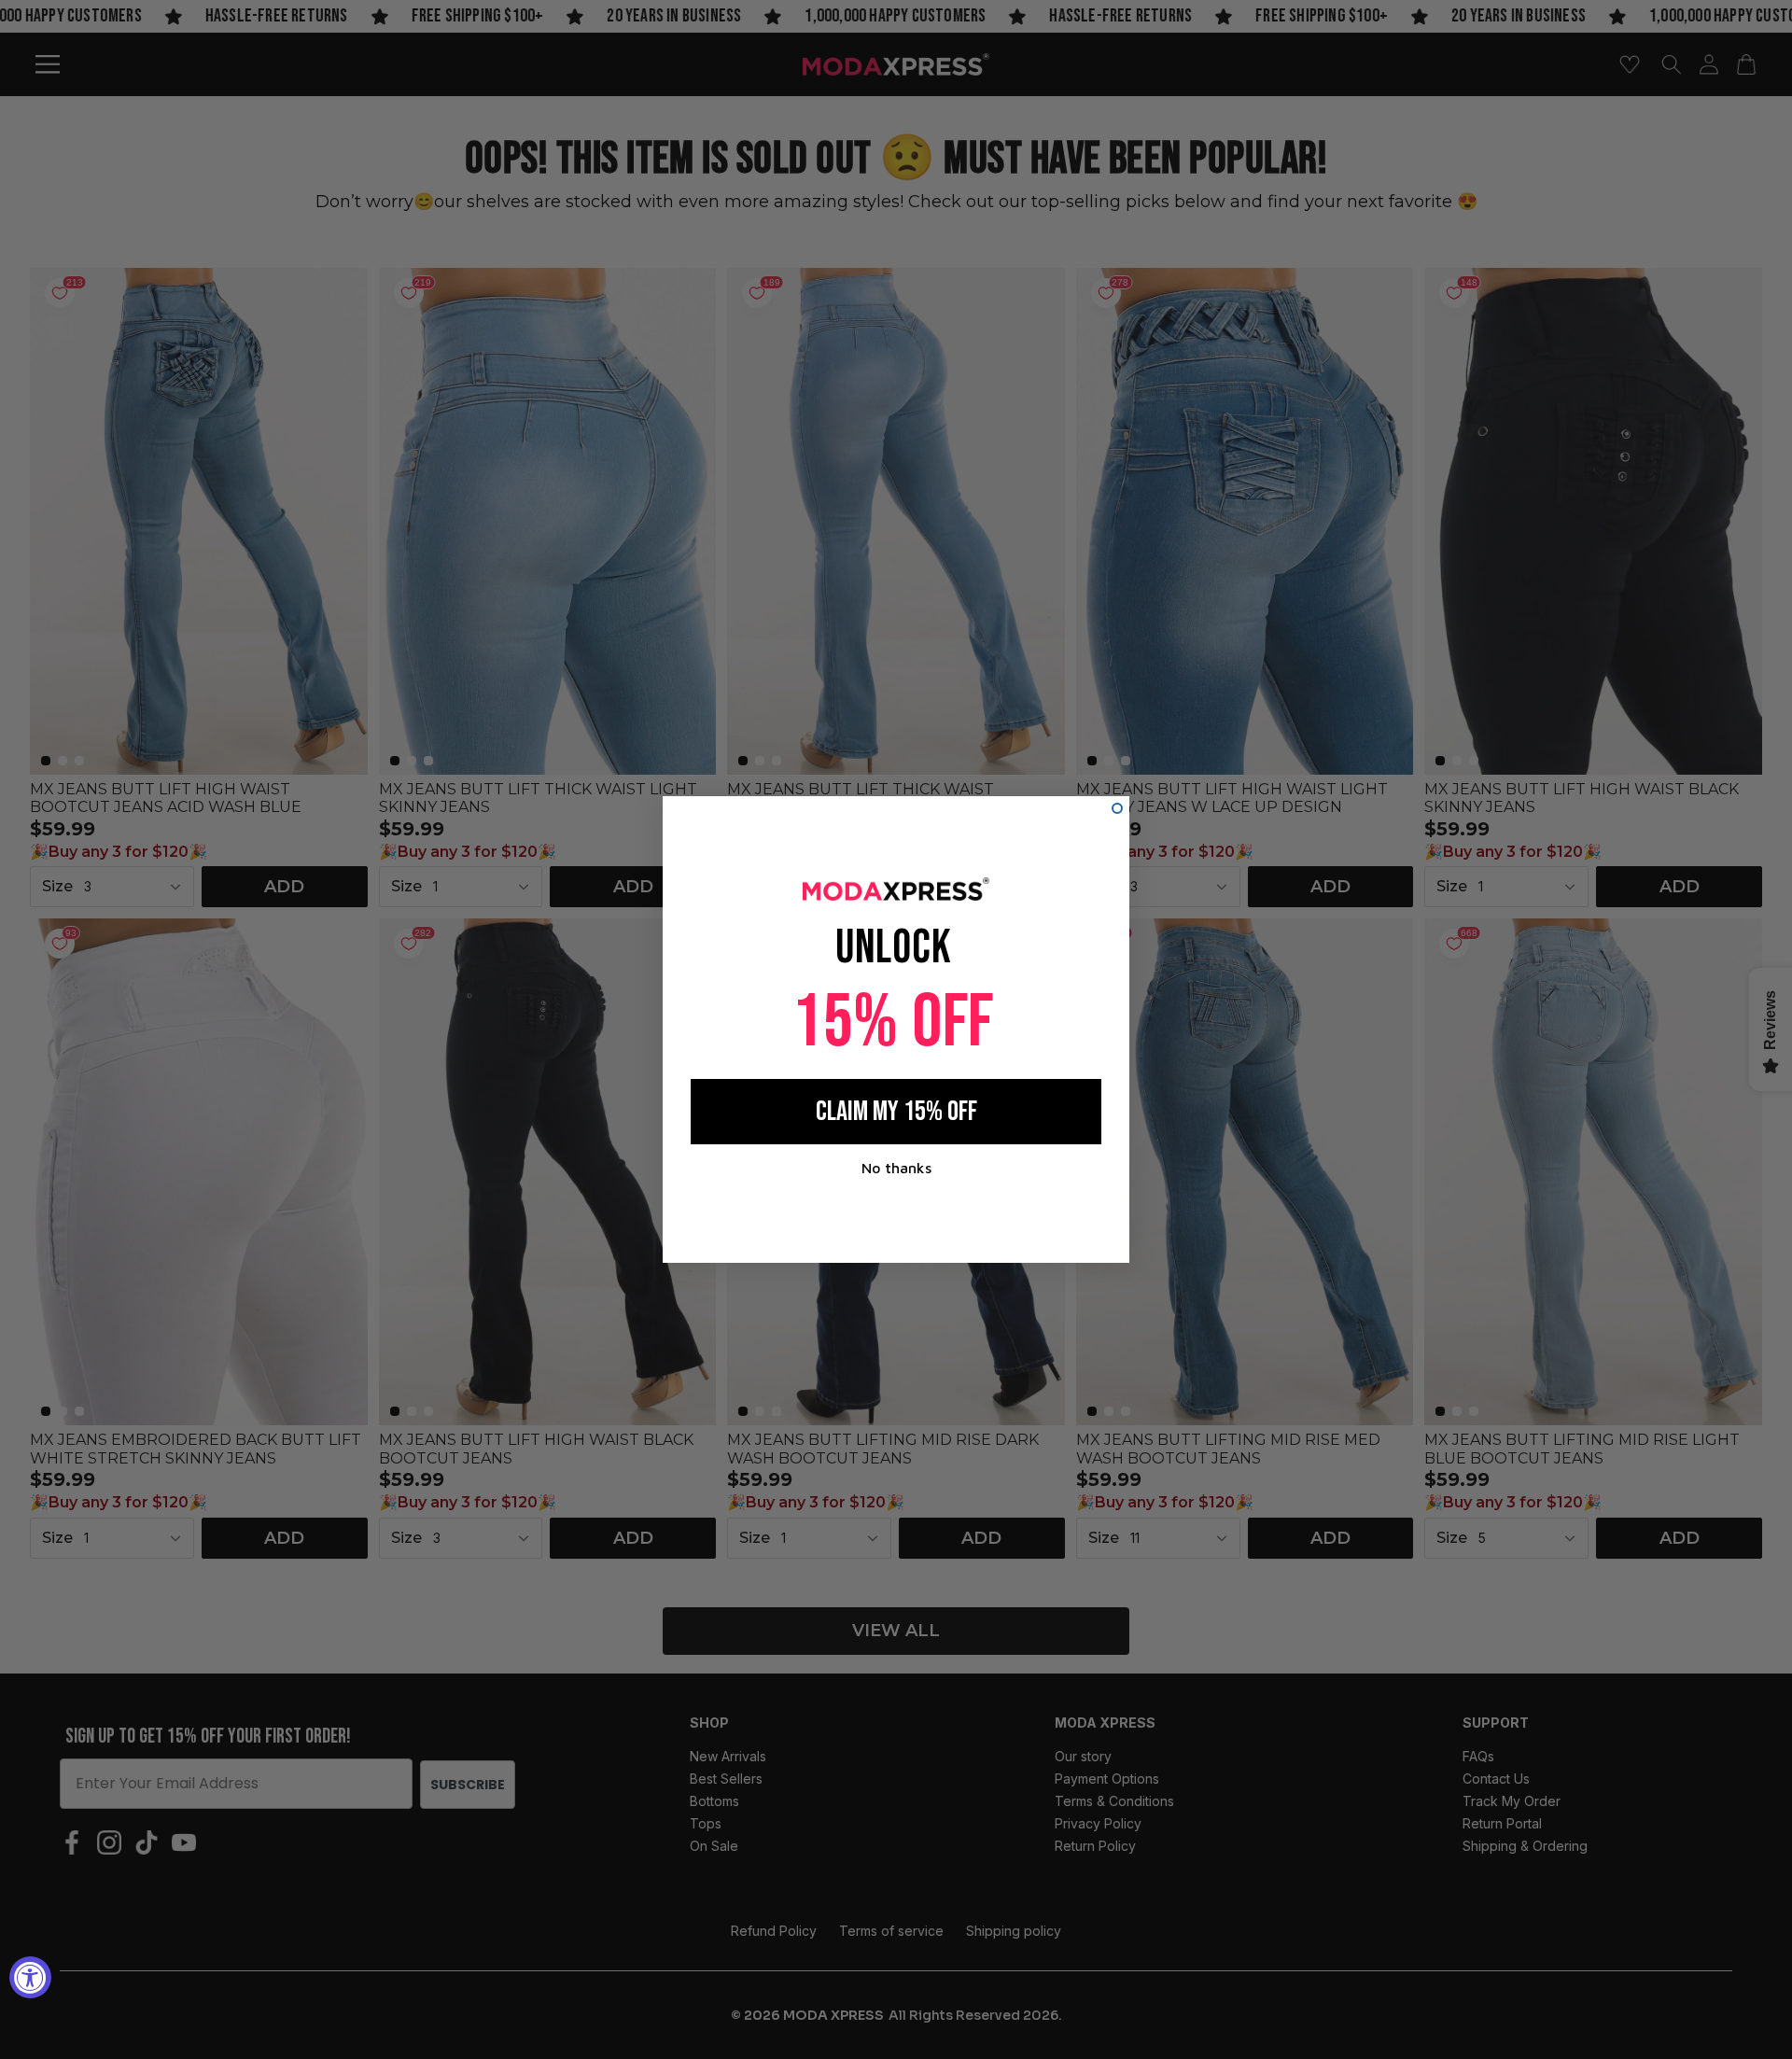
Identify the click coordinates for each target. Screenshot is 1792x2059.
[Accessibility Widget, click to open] (30, 1977)
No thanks (896, 1168)
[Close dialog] (1117, 808)
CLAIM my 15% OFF (896, 1112)
